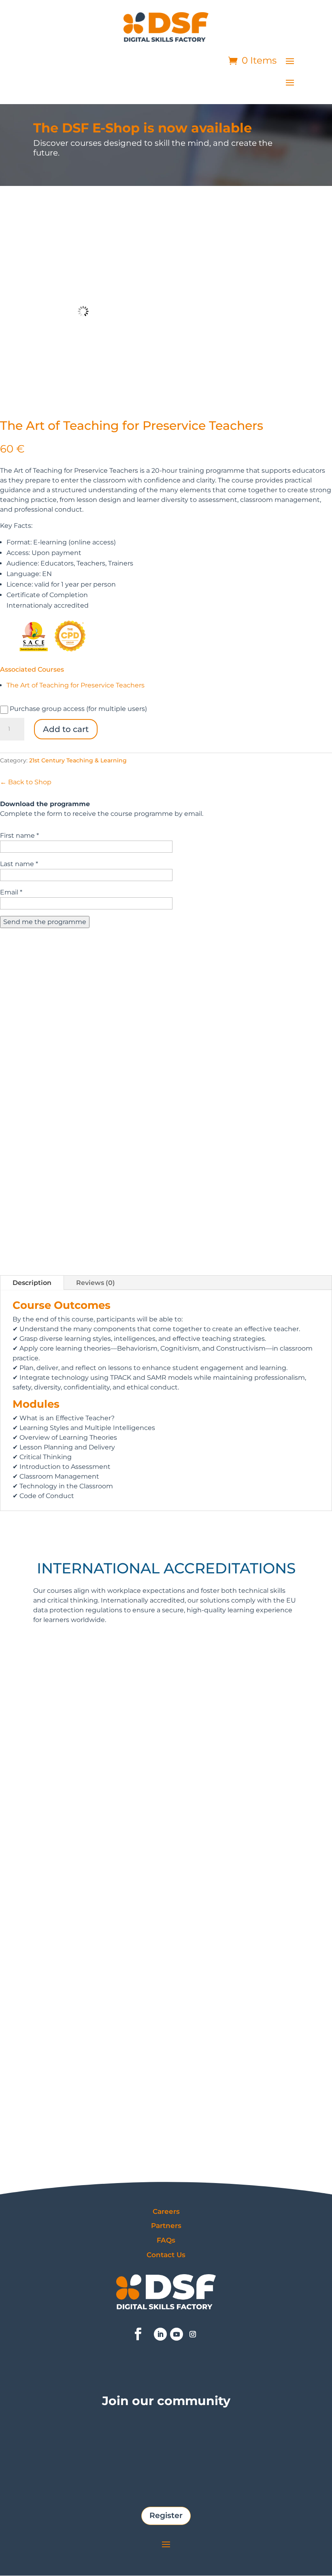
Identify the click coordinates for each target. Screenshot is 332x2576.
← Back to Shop (26, 782)
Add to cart (66, 729)
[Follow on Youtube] (177, 2334)
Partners (166, 2226)
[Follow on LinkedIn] (160, 2334)
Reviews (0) (96, 1283)
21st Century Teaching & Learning (78, 760)
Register (166, 2515)
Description (32, 1283)
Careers (166, 2211)
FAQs (166, 2240)
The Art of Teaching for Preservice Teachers (76, 685)
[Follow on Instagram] (193, 2334)
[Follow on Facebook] (138, 2334)
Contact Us (166, 2255)
